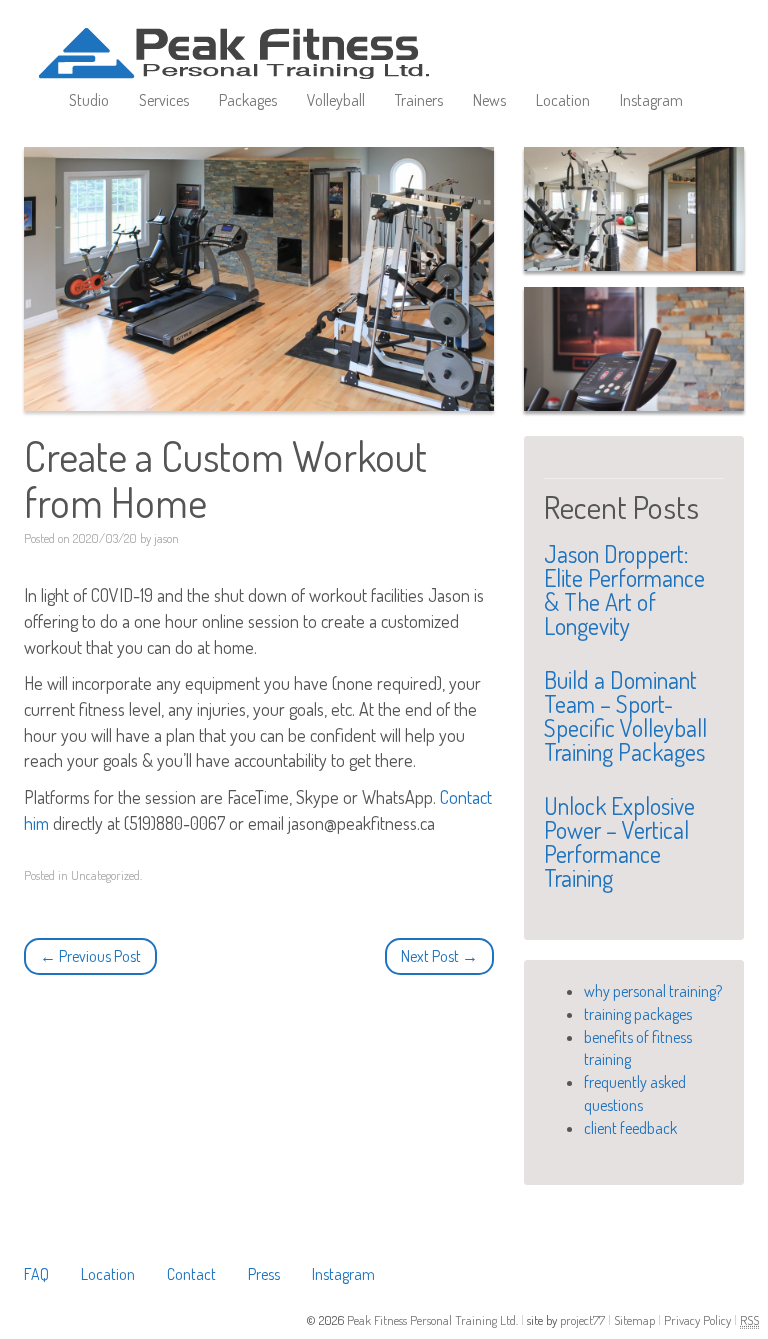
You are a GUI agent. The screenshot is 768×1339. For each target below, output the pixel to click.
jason (166, 538)
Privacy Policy (699, 1320)
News (489, 100)
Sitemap (636, 1320)
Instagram (651, 100)
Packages (248, 100)
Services (164, 100)
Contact (191, 1274)
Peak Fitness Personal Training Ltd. (434, 1320)
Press (264, 1274)
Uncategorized (105, 875)
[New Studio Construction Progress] (634, 349)
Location (563, 100)
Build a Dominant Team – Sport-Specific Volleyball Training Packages (625, 715)
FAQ (36, 1274)
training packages (638, 1014)
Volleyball (336, 100)
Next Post (439, 956)
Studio (89, 100)
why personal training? (653, 991)
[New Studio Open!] (634, 209)
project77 (584, 1320)
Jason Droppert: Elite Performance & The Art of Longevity (624, 589)
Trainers (419, 100)
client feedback (630, 1128)
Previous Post (90, 956)
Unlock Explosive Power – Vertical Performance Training (619, 841)
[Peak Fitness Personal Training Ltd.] (259, 35)
